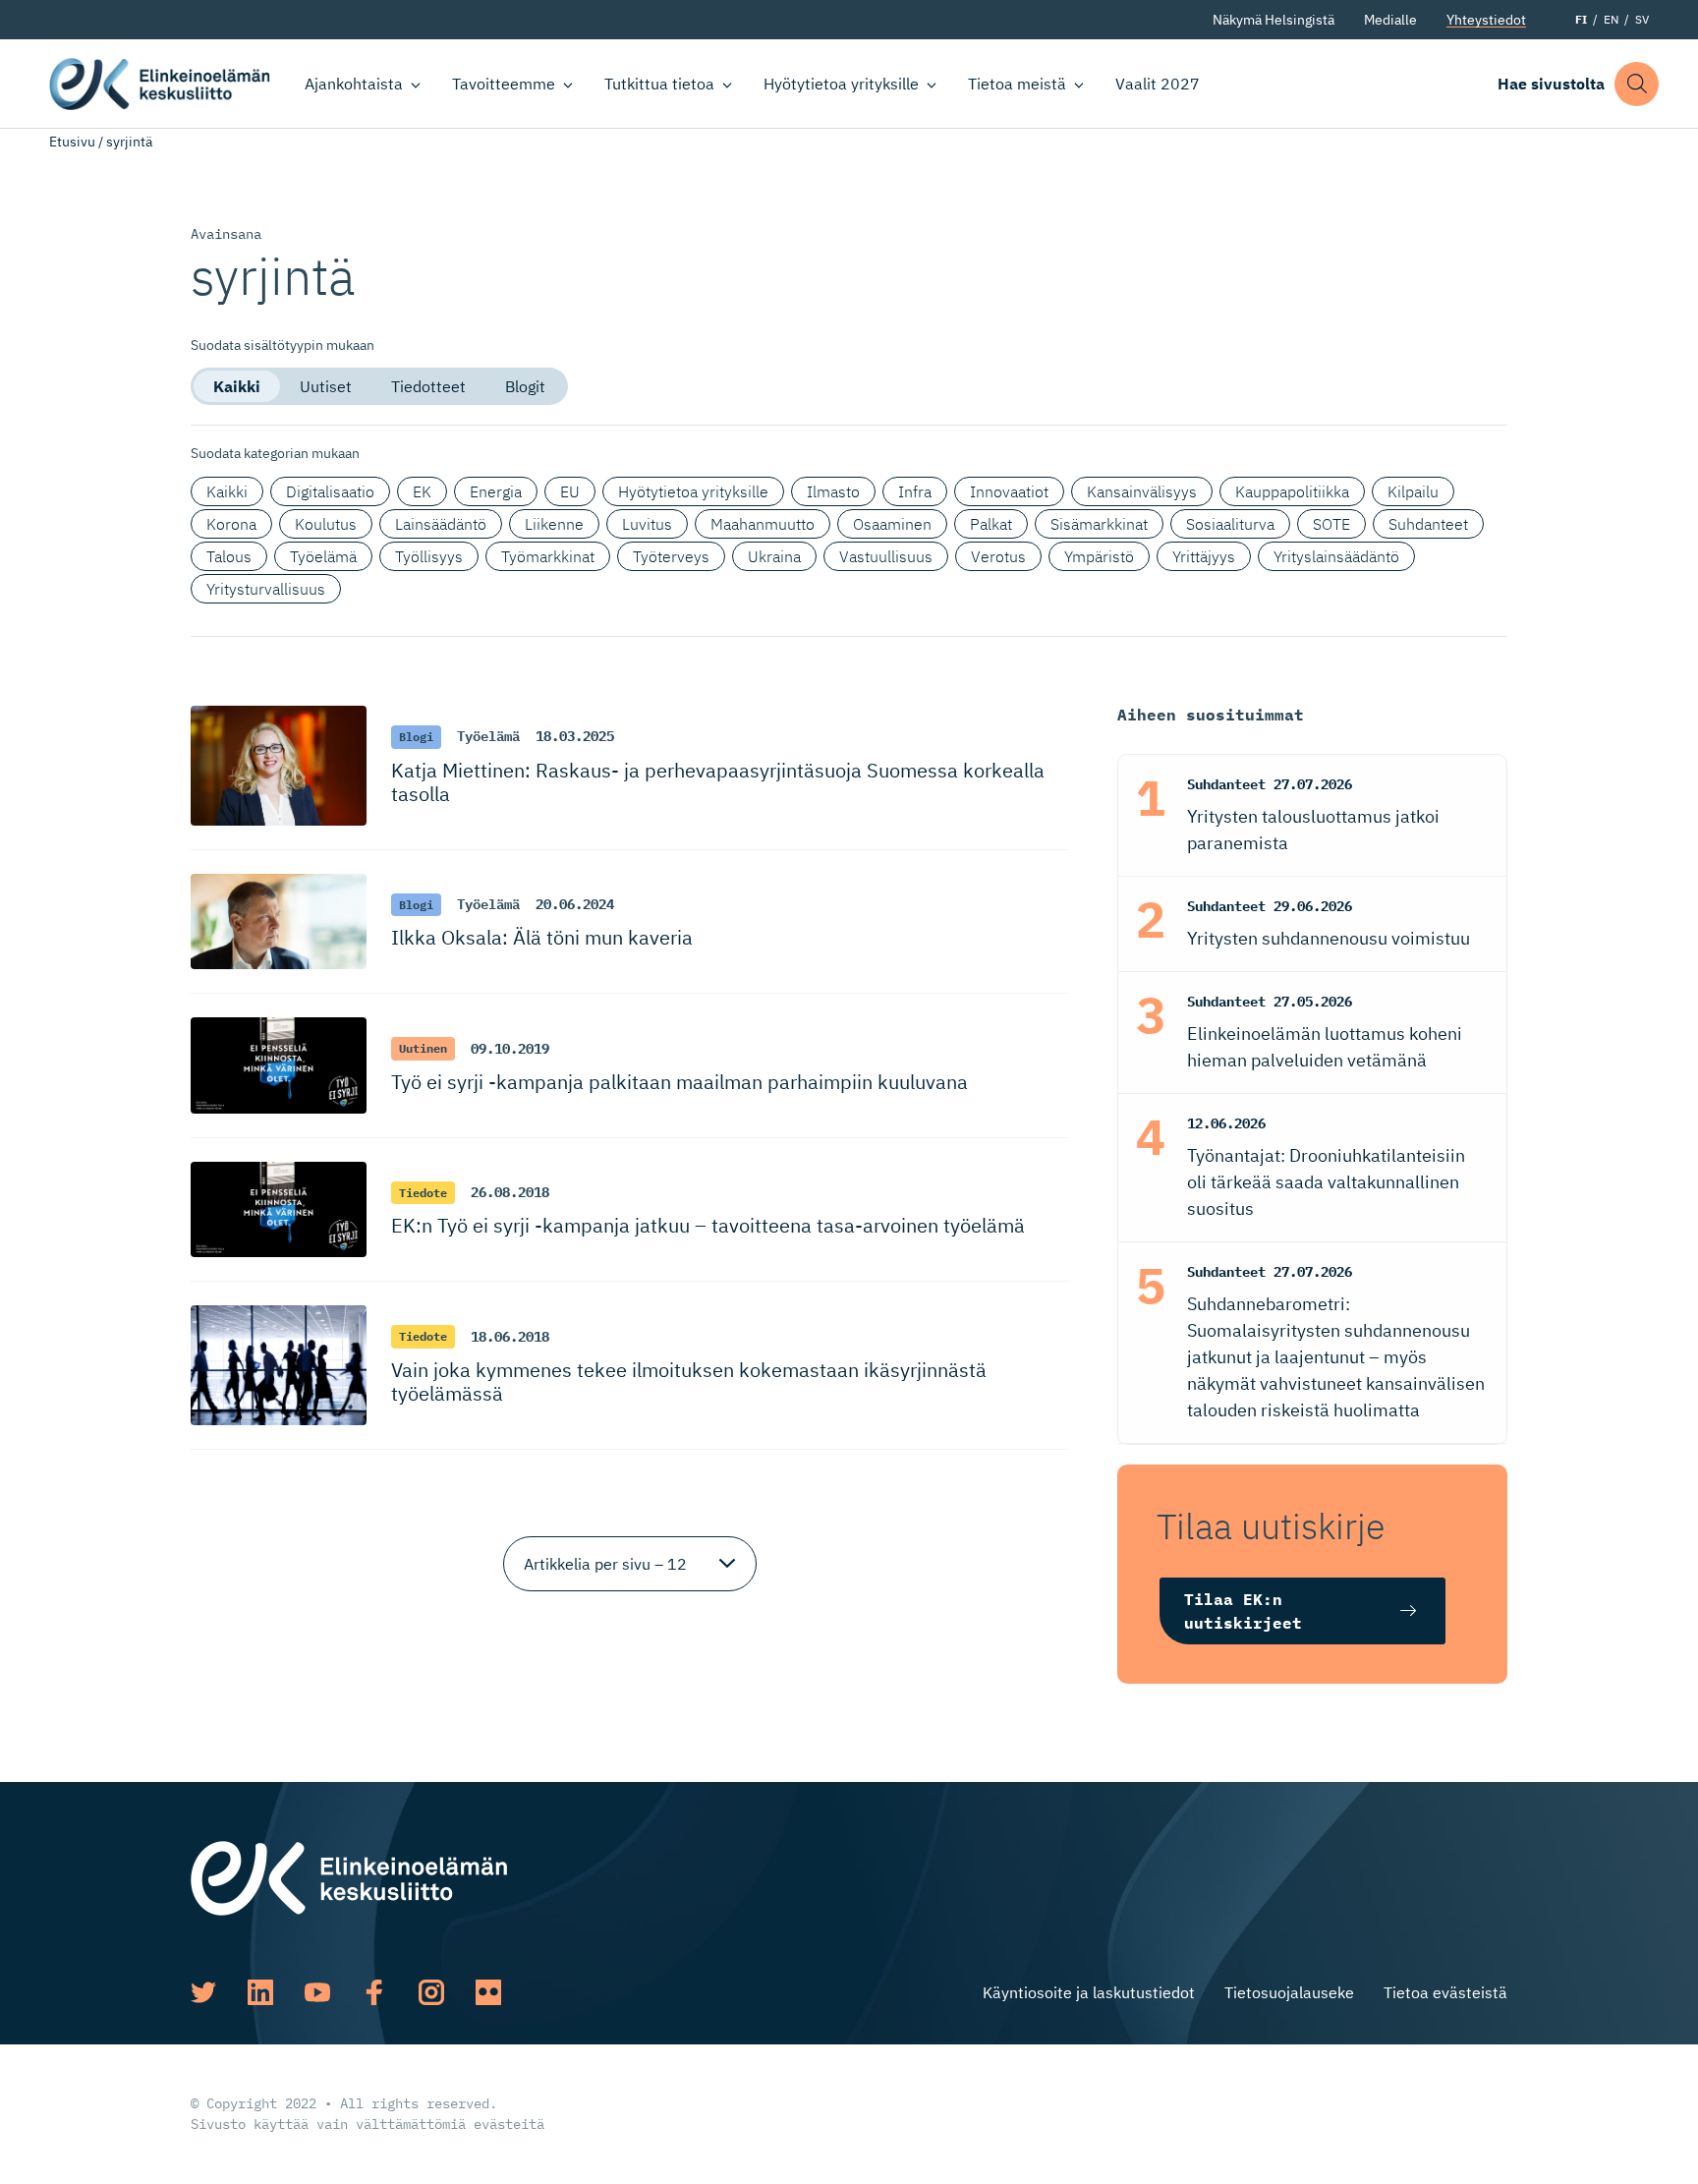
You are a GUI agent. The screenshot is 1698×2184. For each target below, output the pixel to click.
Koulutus (326, 524)
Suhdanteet (1428, 524)
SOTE (1331, 524)
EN (1611, 19)
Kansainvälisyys (1142, 491)
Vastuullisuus (886, 556)
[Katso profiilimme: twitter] (203, 1992)
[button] (1637, 84)
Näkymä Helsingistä (1273, 20)
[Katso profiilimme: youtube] (317, 1992)
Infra (915, 491)
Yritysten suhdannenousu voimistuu (1329, 938)
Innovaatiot (1009, 491)
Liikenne (554, 524)
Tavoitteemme (504, 84)
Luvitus (647, 524)
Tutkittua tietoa (659, 84)
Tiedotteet (428, 386)
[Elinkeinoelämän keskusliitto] (349, 1876)
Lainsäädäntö (441, 524)
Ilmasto (833, 491)
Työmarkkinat (548, 556)
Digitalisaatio (330, 491)
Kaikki (237, 386)
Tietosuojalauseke (1289, 1992)
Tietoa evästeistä (1445, 1992)
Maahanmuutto (763, 524)
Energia (496, 491)
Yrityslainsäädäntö (1336, 556)
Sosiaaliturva (1230, 524)
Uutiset (326, 386)
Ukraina (774, 556)
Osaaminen (892, 524)
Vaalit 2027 (1158, 84)
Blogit (525, 386)
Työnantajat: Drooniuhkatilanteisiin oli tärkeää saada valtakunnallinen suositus (1326, 1182)
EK (422, 491)
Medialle (1390, 20)
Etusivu (72, 142)
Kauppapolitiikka (1292, 491)
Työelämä (323, 556)
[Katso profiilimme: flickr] (488, 1992)
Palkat (991, 524)
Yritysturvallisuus (266, 589)
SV (1642, 19)
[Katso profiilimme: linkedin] (260, 1992)
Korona (231, 524)
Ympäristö (1099, 556)
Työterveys (671, 556)
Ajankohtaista (354, 84)
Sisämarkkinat (1099, 524)
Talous (229, 556)
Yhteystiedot (1486, 20)
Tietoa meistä (1017, 84)
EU (570, 491)
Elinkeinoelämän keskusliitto (160, 84)
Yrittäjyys (1204, 556)
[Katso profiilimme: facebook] (374, 1992)
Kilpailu (1413, 491)
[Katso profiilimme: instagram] (431, 1992)
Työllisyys (429, 556)
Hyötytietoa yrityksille (841, 84)
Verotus (998, 556)
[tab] (237, 386)
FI (1581, 19)
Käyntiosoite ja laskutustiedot (1089, 1992)
